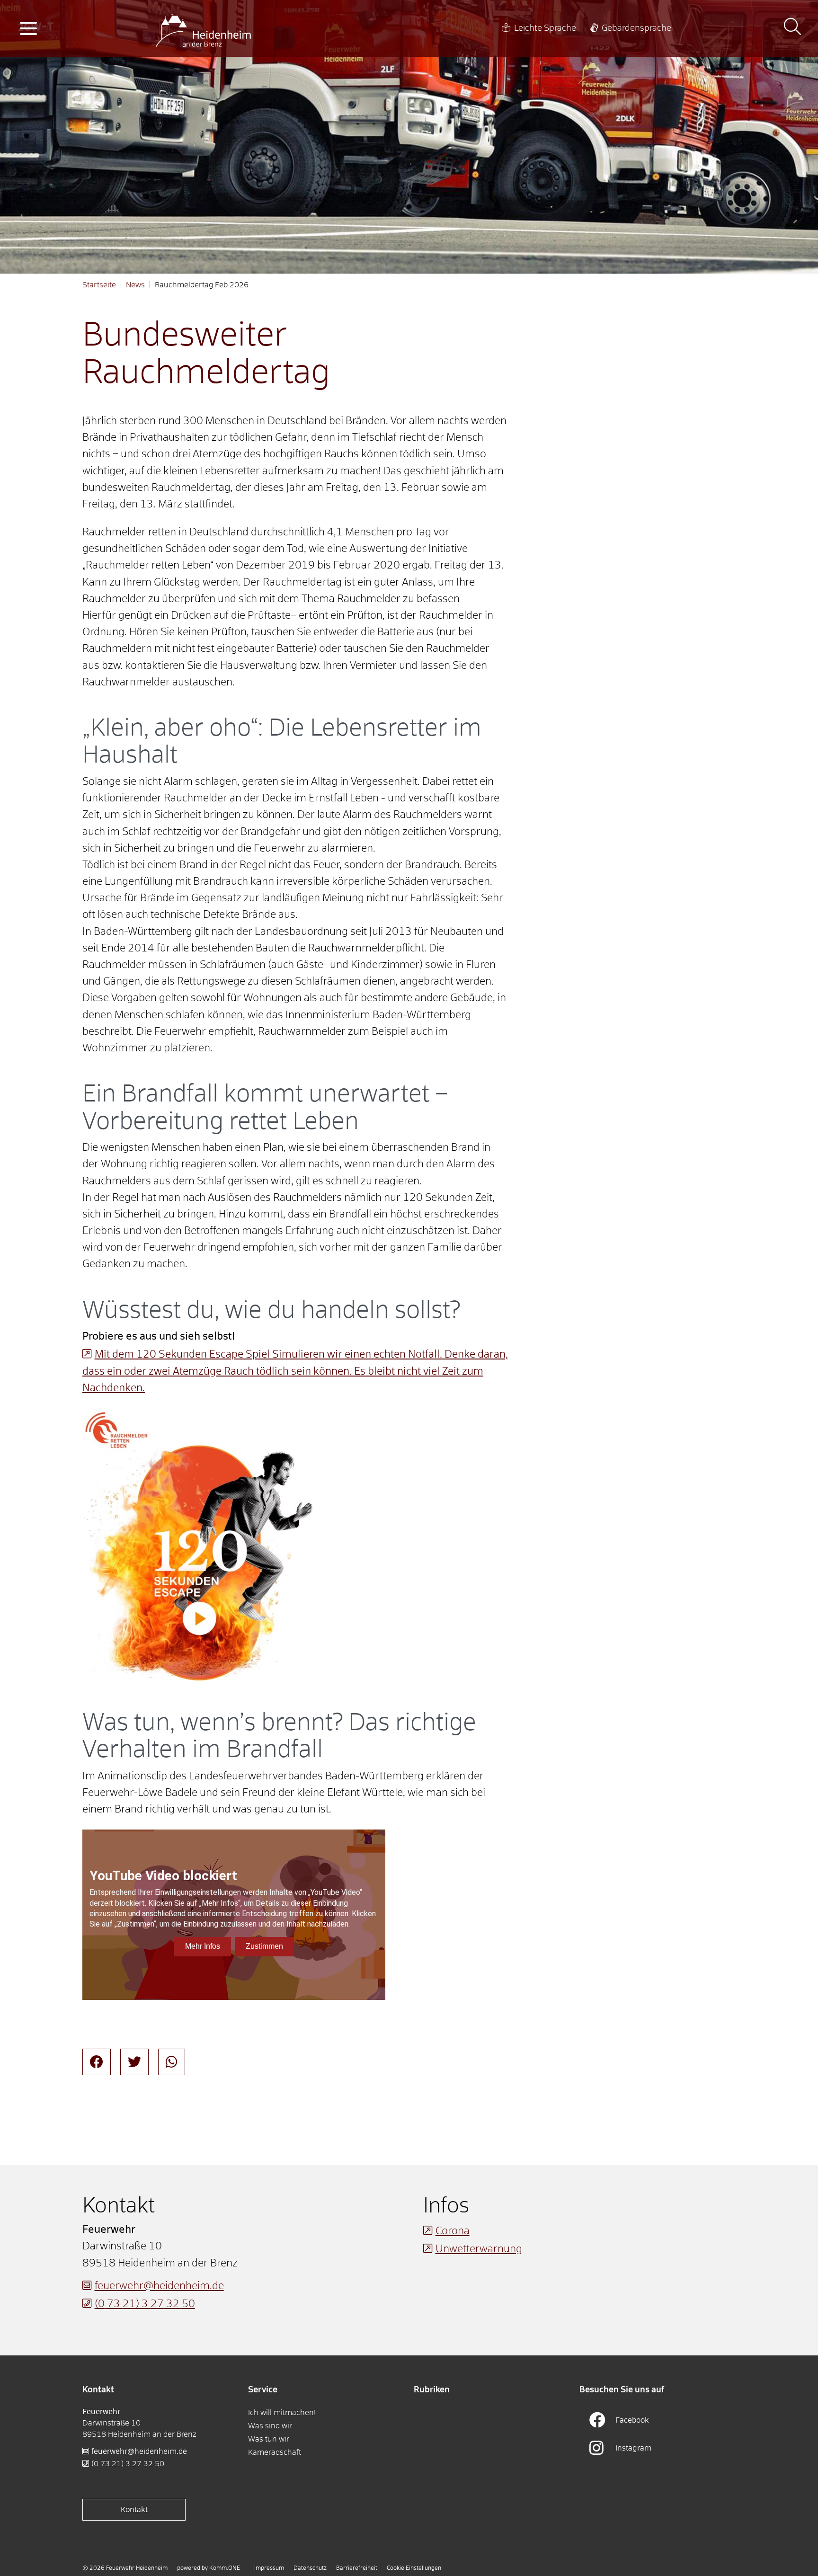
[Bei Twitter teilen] (134, 2062)
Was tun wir (269, 2439)
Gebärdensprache (636, 28)
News (135, 285)
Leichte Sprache (545, 28)
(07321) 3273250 (145, 2304)
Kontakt (134, 2510)
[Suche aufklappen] (792, 28)
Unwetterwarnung (479, 2249)
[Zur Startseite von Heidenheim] (203, 28)
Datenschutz (310, 2568)
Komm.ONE (225, 2568)
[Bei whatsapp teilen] (172, 2062)
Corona (453, 2231)
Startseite (99, 285)
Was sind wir (270, 2426)
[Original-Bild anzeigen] (201, 1547)
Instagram (633, 2448)
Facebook (632, 2420)
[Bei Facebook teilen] (97, 2062)
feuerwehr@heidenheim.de (159, 2286)
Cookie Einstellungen (414, 2568)
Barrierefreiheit (357, 2568)
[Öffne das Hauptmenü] (28, 28)
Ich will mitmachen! (282, 2413)
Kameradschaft (275, 2452)
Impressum (269, 2568)
